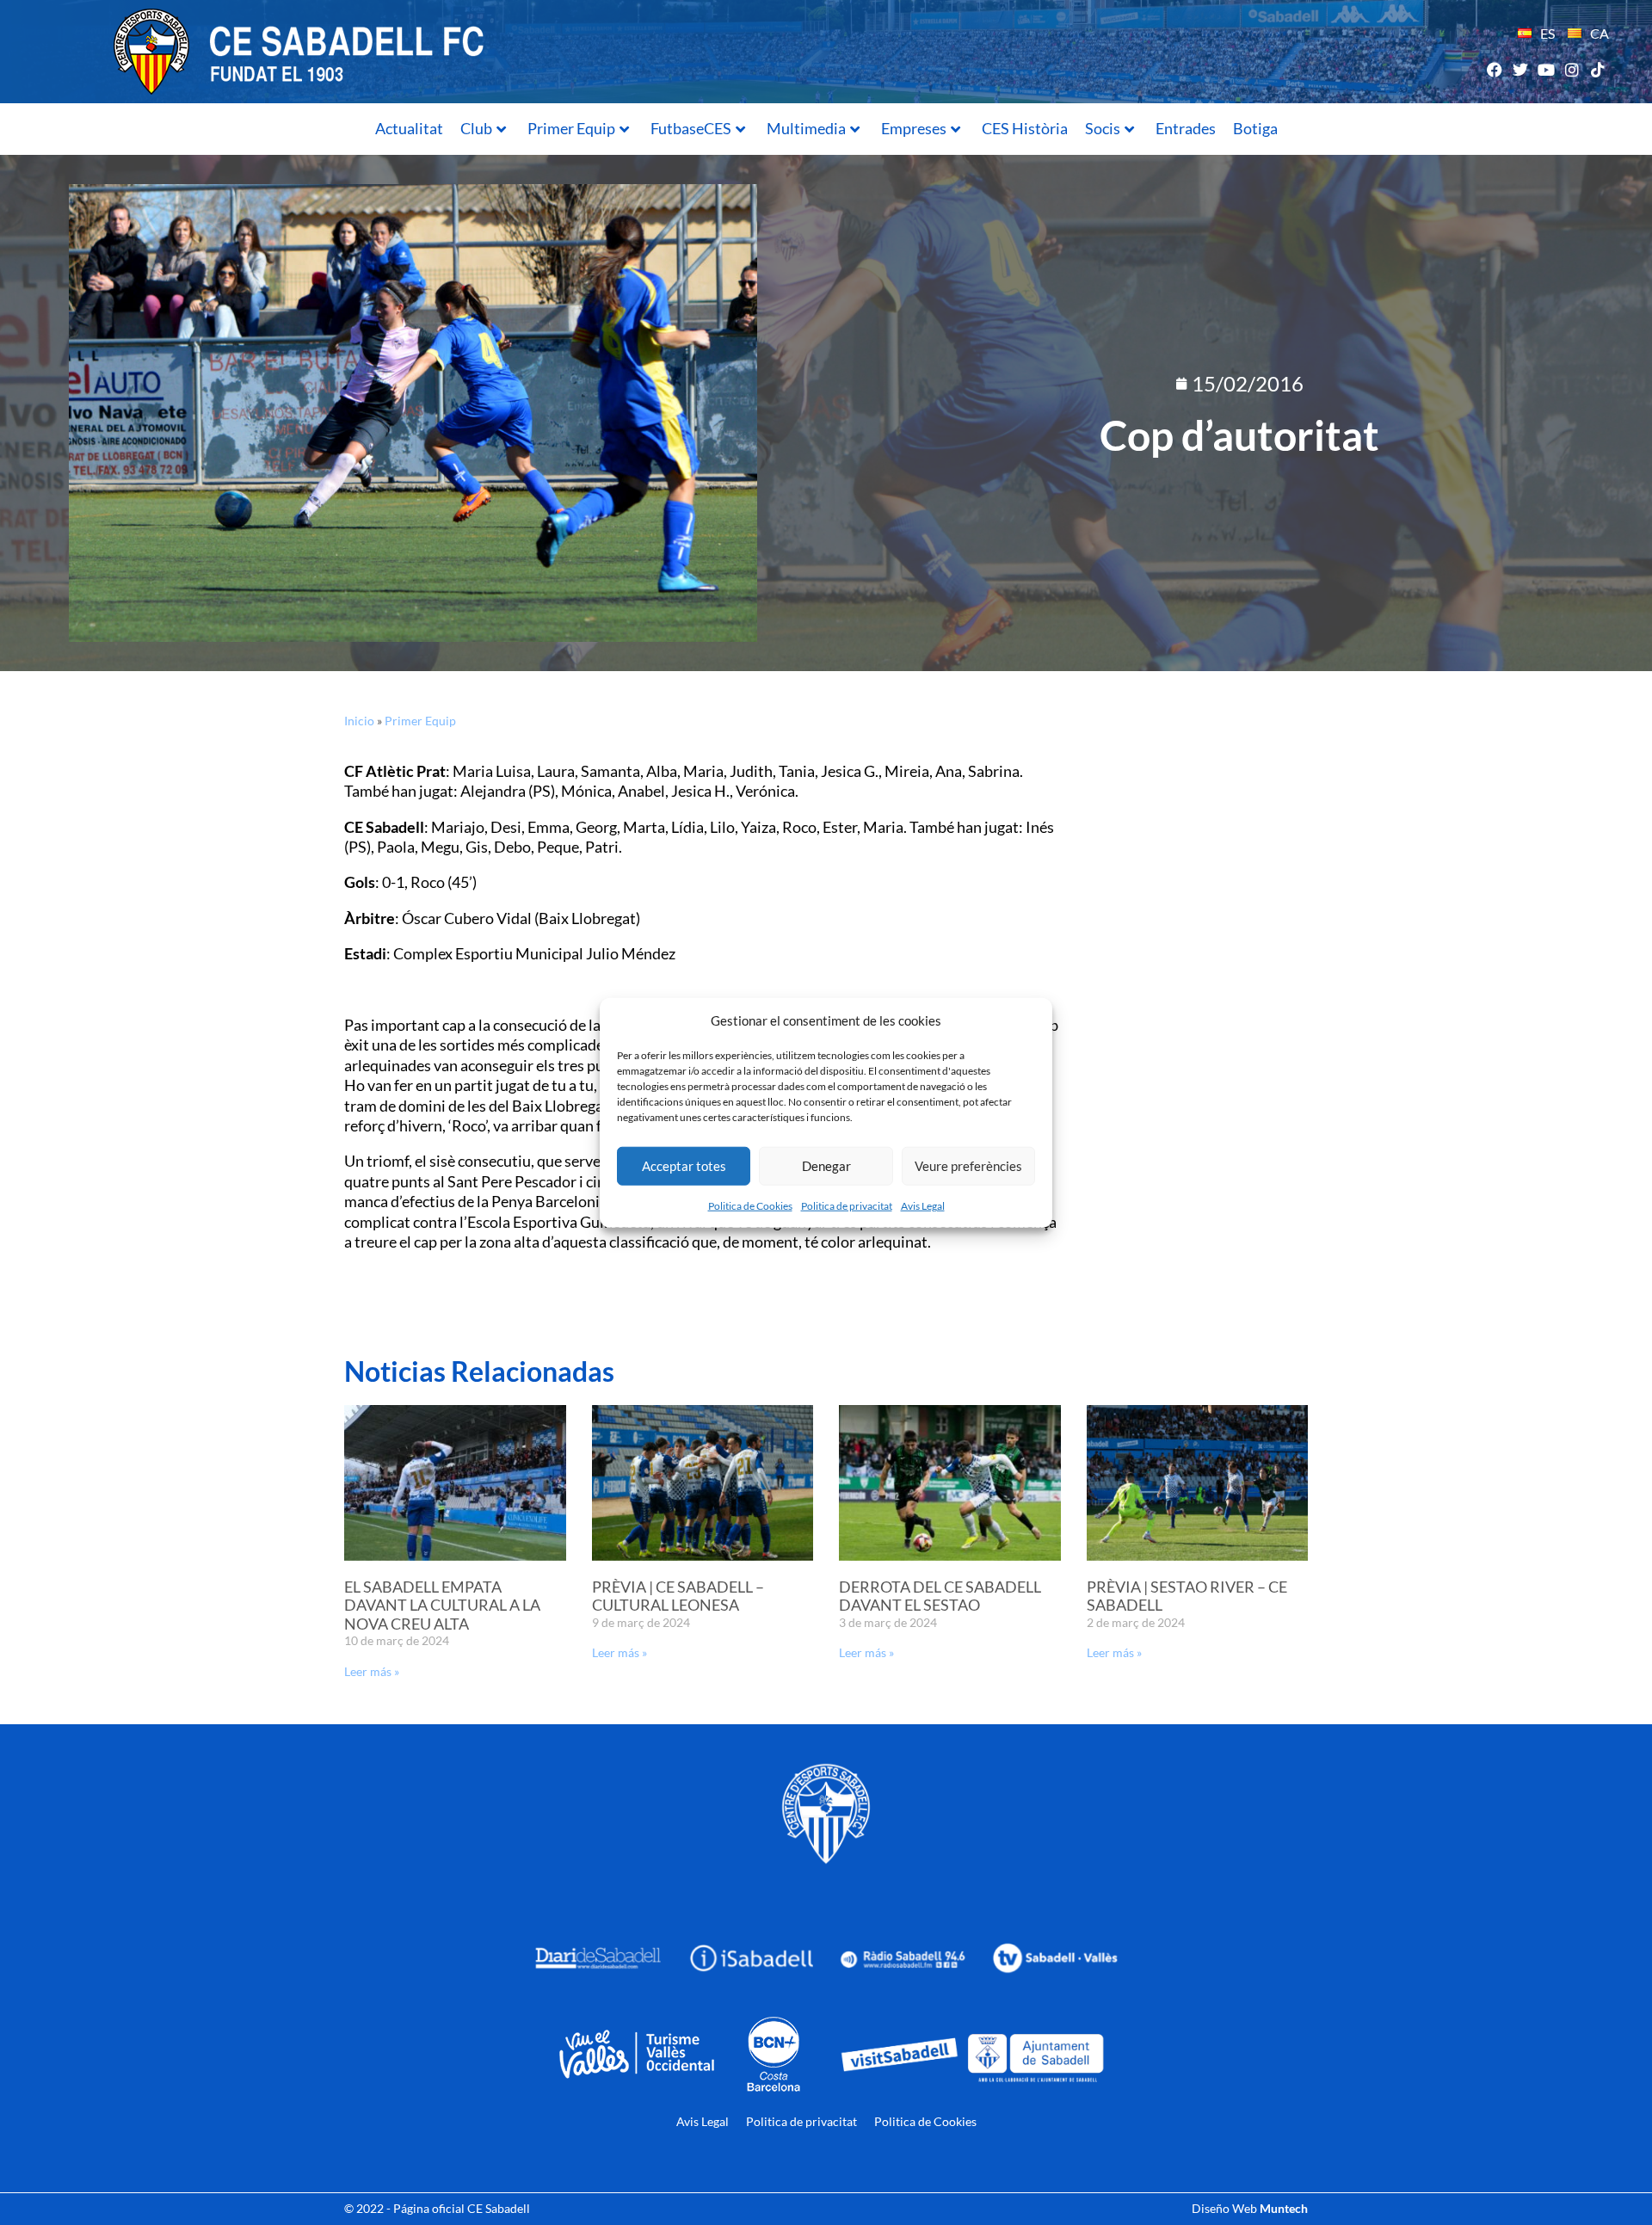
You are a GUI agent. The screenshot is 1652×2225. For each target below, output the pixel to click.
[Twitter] (1520, 69)
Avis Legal (923, 1205)
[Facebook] (1494, 69)
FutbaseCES (691, 128)
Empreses (914, 128)
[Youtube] (1546, 69)
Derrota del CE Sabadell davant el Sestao (940, 1596)
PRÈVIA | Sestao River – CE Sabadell (1187, 1596)
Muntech (1284, 2208)
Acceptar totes (684, 1166)
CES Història (1025, 128)
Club (476, 128)
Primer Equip (571, 128)
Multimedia (806, 128)
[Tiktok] (1598, 69)
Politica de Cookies (750, 1205)
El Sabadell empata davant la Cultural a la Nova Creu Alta (442, 1605)
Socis (1103, 128)
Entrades (1186, 128)
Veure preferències (968, 1166)
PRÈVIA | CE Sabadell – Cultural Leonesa (678, 1596)
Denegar (826, 1166)
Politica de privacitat (847, 1205)
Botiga (1255, 128)
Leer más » (372, 1671)
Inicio (359, 721)
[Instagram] (1572, 69)
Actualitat (409, 128)
